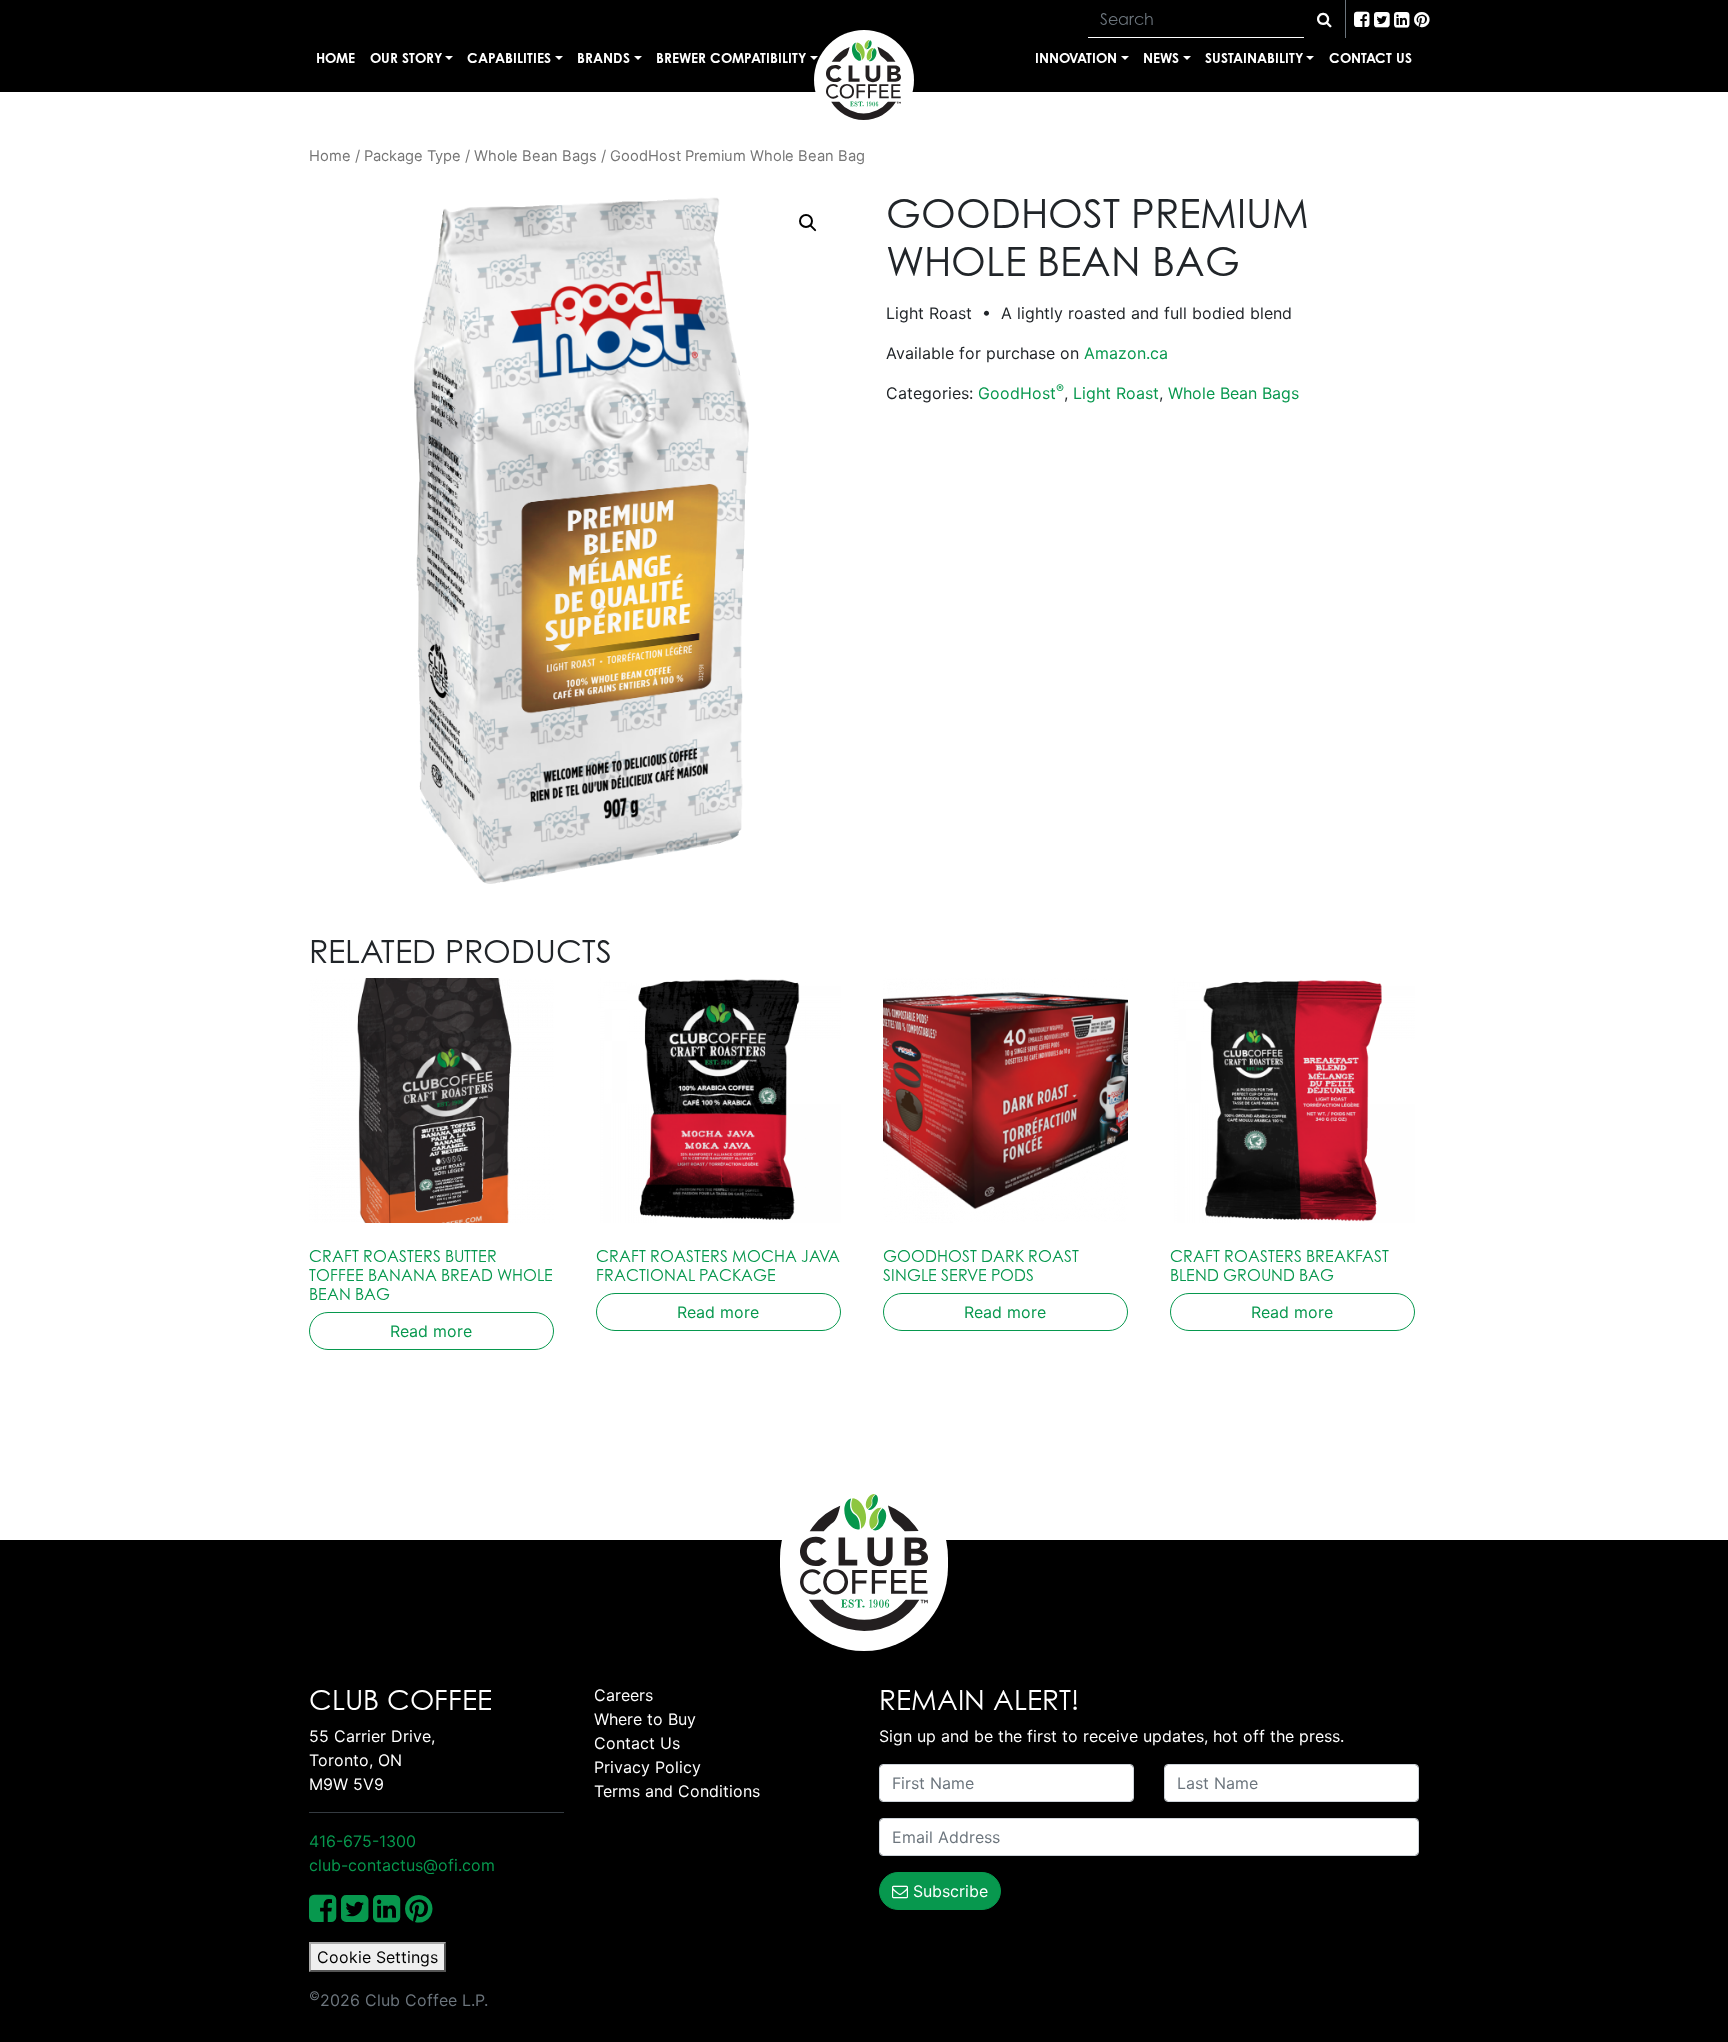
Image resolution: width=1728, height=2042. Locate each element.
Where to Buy (645, 1719)
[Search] (1324, 19)
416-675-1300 (362, 1841)
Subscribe (948, 1891)
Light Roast (1116, 393)
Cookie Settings (377, 1957)
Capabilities (509, 57)
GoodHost (1021, 393)
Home (335, 57)
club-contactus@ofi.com (402, 1865)
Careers (623, 1695)
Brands (603, 57)
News (1161, 57)
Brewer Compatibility (731, 57)
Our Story (406, 57)
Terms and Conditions (677, 1791)
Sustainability (1254, 57)
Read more (431, 1331)
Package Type (412, 156)
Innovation (1076, 57)
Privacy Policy (647, 1767)
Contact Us (1370, 57)
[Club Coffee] (864, 80)
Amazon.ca (1126, 353)
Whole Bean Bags (535, 156)
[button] (808, 223)
